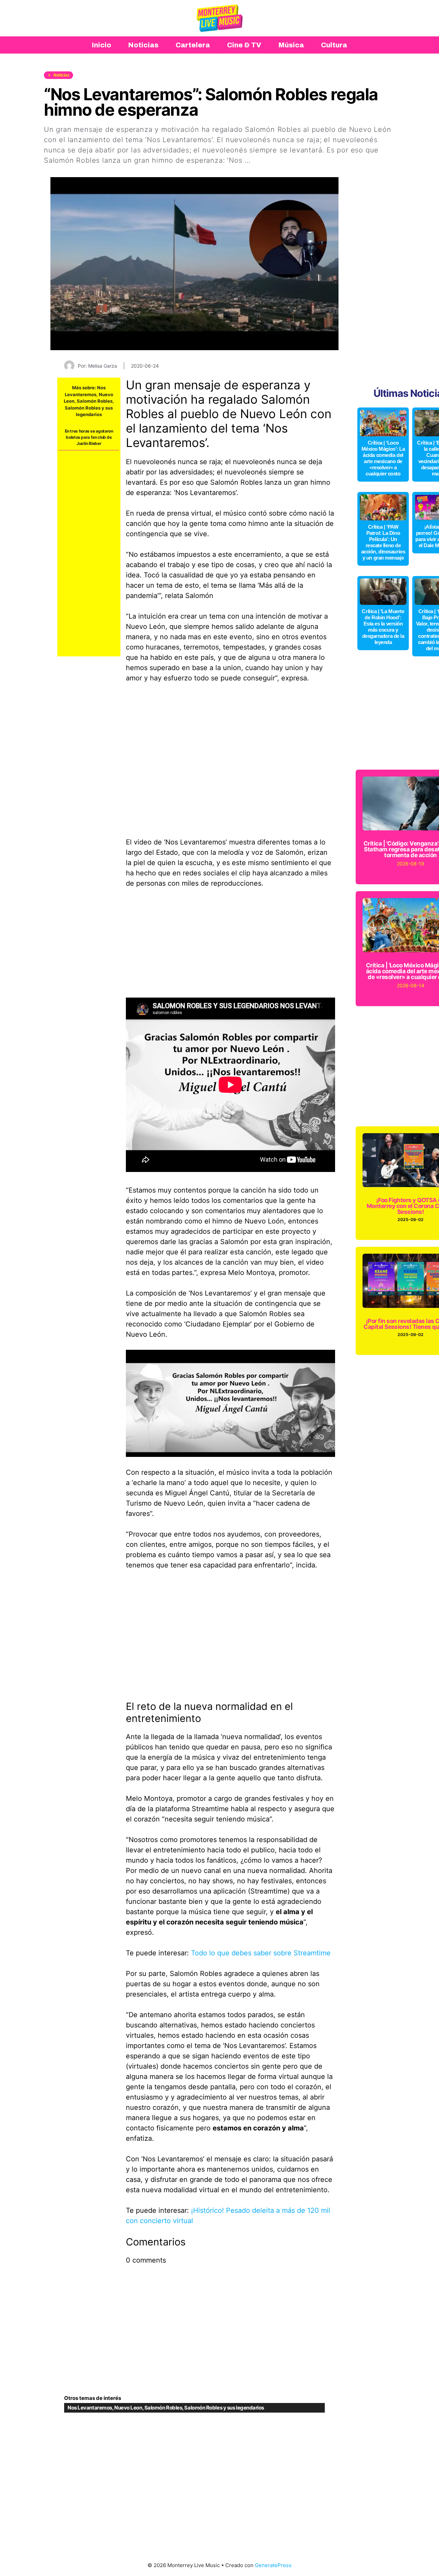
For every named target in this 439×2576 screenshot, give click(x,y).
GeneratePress (273, 2565)
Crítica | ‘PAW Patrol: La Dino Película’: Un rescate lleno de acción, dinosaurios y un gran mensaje (383, 542)
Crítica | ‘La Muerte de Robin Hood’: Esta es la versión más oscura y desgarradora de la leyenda (383, 627)
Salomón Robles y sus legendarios (224, 2408)
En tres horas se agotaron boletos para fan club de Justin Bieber (89, 437)
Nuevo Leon (128, 2408)
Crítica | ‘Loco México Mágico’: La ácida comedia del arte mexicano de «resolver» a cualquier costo (383, 458)
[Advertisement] (89, 553)
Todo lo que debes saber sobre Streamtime (261, 1953)
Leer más (269, 160)
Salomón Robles (95, 401)
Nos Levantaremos (90, 2408)
